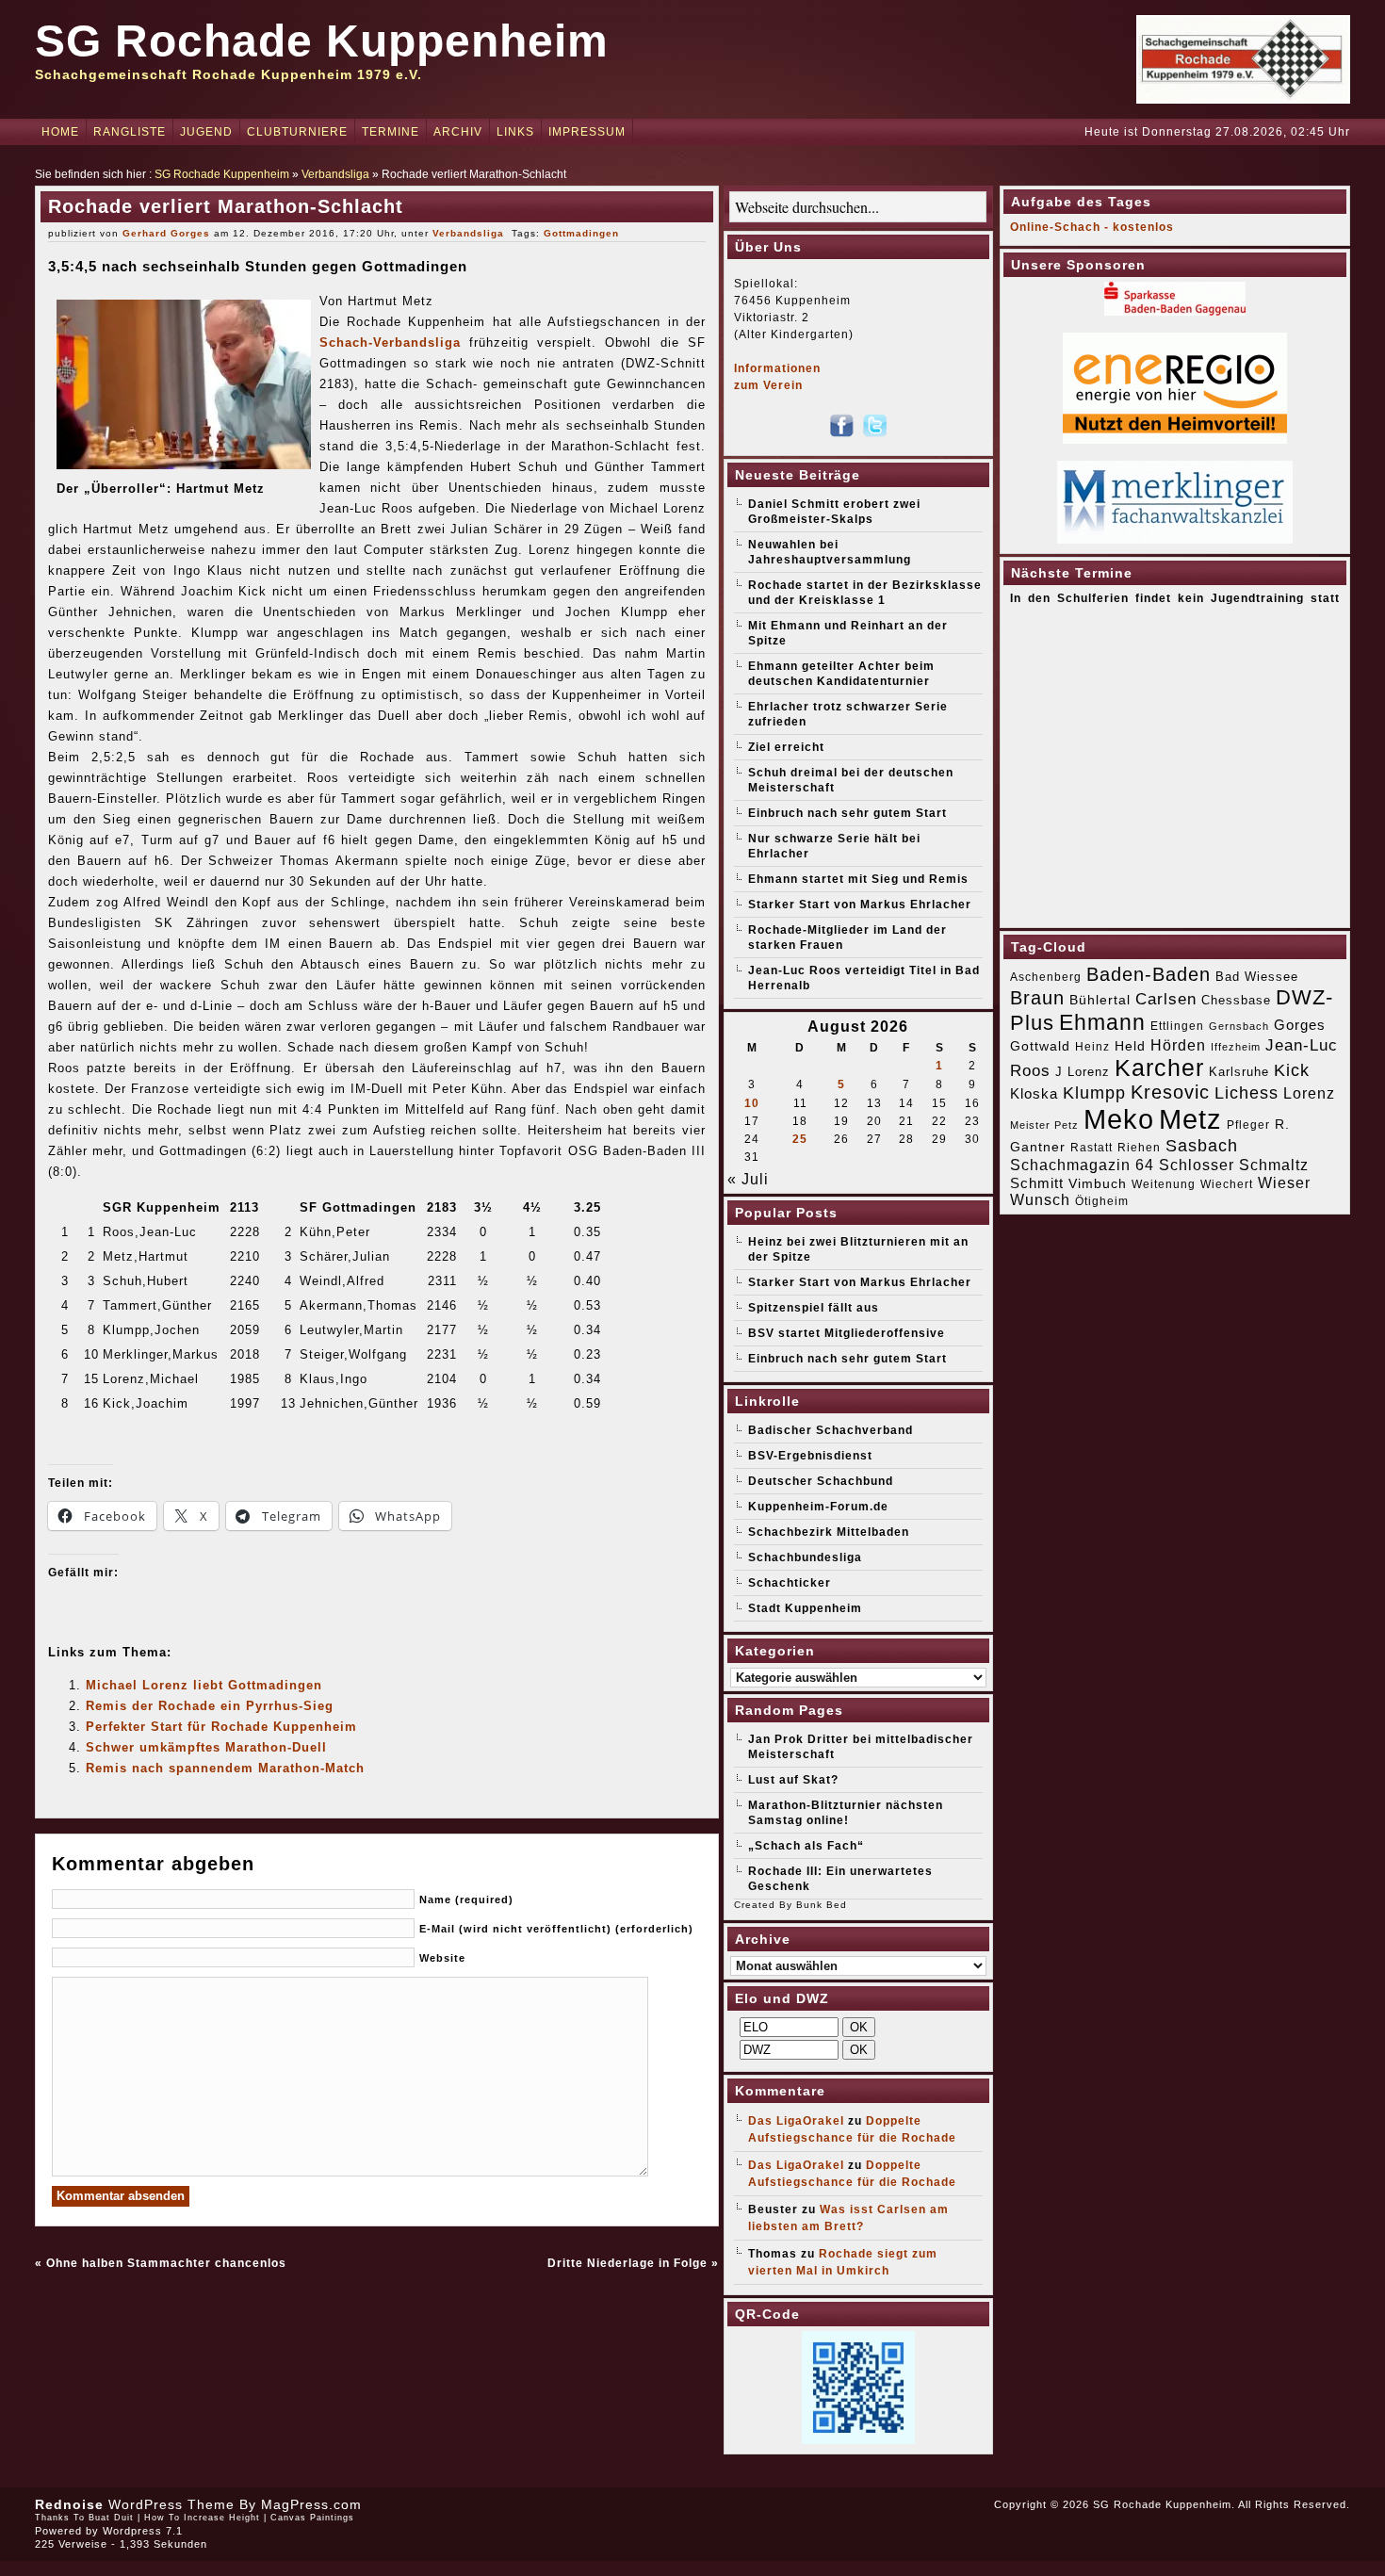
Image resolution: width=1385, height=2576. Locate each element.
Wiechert (1227, 1184)
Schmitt (1037, 1183)
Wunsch (1040, 1200)
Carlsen (1166, 999)
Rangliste (130, 132)
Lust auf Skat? (793, 1780)
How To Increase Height (202, 2518)
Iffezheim (1236, 1047)
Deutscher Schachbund (821, 1481)
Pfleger (1248, 1125)
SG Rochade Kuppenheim (322, 41)
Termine (391, 132)
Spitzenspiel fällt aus (814, 1308)
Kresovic (1170, 1092)
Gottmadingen (581, 233)
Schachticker (790, 1583)
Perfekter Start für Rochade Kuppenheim (221, 1727)
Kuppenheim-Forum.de (818, 1507)
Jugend (206, 132)
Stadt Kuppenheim (805, 1608)
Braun (1037, 998)
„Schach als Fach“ (806, 1846)
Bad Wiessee (1257, 977)
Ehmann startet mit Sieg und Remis (858, 879)
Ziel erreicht (786, 747)
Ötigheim (1102, 1201)
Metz (1190, 1119)
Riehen (1139, 1148)
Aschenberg (1046, 977)
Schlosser (1197, 1165)
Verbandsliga (335, 174)
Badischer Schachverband (831, 1430)
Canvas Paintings (312, 2518)
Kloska (1034, 1093)
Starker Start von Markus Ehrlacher (860, 905)
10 (752, 1103)
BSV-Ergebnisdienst (810, 1456)
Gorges (1300, 1025)
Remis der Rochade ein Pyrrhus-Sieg (210, 1706)
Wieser (1284, 1182)
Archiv (458, 132)
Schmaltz (1274, 1165)
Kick (1292, 1070)
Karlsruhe (1239, 1072)
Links (515, 132)
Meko (1119, 1119)
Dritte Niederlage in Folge (627, 2263)
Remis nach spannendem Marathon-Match (225, 1768)
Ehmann (1102, 1022)
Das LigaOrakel (796, 2121)
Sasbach (1202, 1145)
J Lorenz (1083, 1072)
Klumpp (1094, 1092)
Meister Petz (1044, 1125)
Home (60, 132)
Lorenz (1309, 1093)
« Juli (748, 1179)
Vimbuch (1098, 1183)
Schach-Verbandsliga (390, 342)
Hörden (1178, 1045)
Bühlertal (1100, 1000)
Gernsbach (1239, 1026)
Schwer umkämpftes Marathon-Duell (206, 1747)
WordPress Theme (171, 2504)
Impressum (587, 132)
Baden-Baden (1149, 974)
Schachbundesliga (805, 1557)
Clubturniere (297, 132)
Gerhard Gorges (166, 233)
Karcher (1159, 1068)
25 (800, 1139)
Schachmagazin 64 (1082, 1165)
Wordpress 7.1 (143, 2531)
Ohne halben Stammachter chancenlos (166, 2263)
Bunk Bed (822, 1905)
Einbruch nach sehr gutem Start (847, 813)
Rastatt (1092, 1148)
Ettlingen (1177, 1026)
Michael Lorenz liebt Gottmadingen (204, 1685)
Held (1130, 1046)
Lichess (1246, 1093)
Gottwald (1040, 1046)
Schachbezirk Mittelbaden (829, 1532)
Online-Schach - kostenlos (1092, 227)
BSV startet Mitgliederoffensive (847, 1333)
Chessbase (1236, 1000)
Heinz (1092, 1047)
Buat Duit (111, 2518)
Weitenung (1164, 1184)
